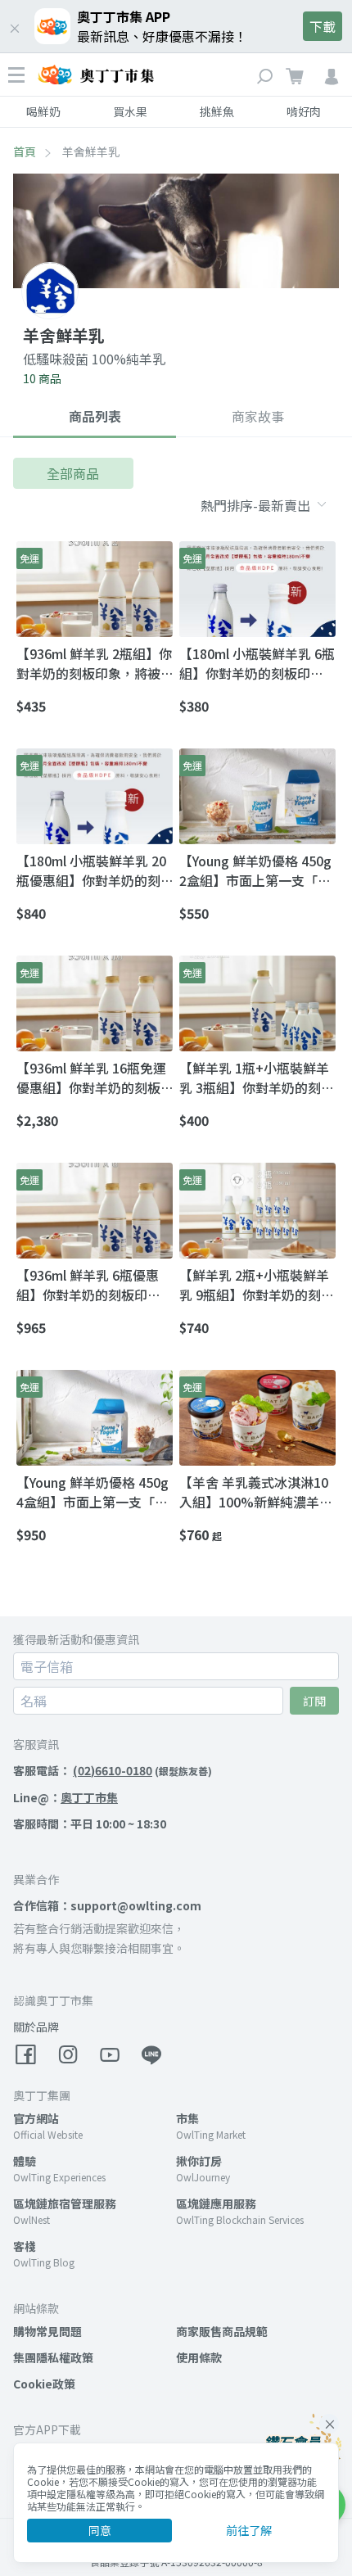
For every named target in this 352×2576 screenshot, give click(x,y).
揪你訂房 (199, 2161)
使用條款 (199, 2357)
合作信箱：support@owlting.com (107, 1905)
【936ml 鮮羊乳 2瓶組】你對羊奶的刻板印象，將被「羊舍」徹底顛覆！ (94, 663)
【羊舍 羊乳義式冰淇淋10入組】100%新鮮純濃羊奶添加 (256, 1492)
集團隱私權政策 (53, 2357)
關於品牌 (36, 2027)
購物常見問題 (47, 2331)
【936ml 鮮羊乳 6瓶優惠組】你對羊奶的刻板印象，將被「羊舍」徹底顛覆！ (88, 1285)
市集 (187, 2118)
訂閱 (314, 1701)
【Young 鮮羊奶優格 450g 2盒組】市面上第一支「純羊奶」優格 (255, 870)
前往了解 (249, 2530)
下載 (323, 26)
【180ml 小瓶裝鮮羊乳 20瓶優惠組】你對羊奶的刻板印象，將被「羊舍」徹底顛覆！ (91, 870)
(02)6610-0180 (113, 1770)
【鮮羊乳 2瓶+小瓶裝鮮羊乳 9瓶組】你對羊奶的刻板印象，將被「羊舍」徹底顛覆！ (257, 1285)
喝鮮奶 (43, 111)
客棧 (25, 2246)
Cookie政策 (44, 2384)
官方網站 (36, 2118)
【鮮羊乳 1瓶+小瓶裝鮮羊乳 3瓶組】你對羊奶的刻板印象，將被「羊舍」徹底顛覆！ (257, 1078)
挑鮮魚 (217, 111)
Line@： (65, 1797)
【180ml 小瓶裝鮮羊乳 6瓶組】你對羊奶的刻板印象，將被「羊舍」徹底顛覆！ (257, 663)
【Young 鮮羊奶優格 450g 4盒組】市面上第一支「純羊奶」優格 (93, 1492)
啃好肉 (304, 111)
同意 (100, 2530)
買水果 (130, 111)
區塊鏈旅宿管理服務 (65, 2203)
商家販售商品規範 (222, 2331)
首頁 (25, 151)
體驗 (25, 2161)
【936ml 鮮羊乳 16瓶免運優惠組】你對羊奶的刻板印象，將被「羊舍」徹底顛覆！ (91, 1078)
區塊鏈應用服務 (216, 2203)
